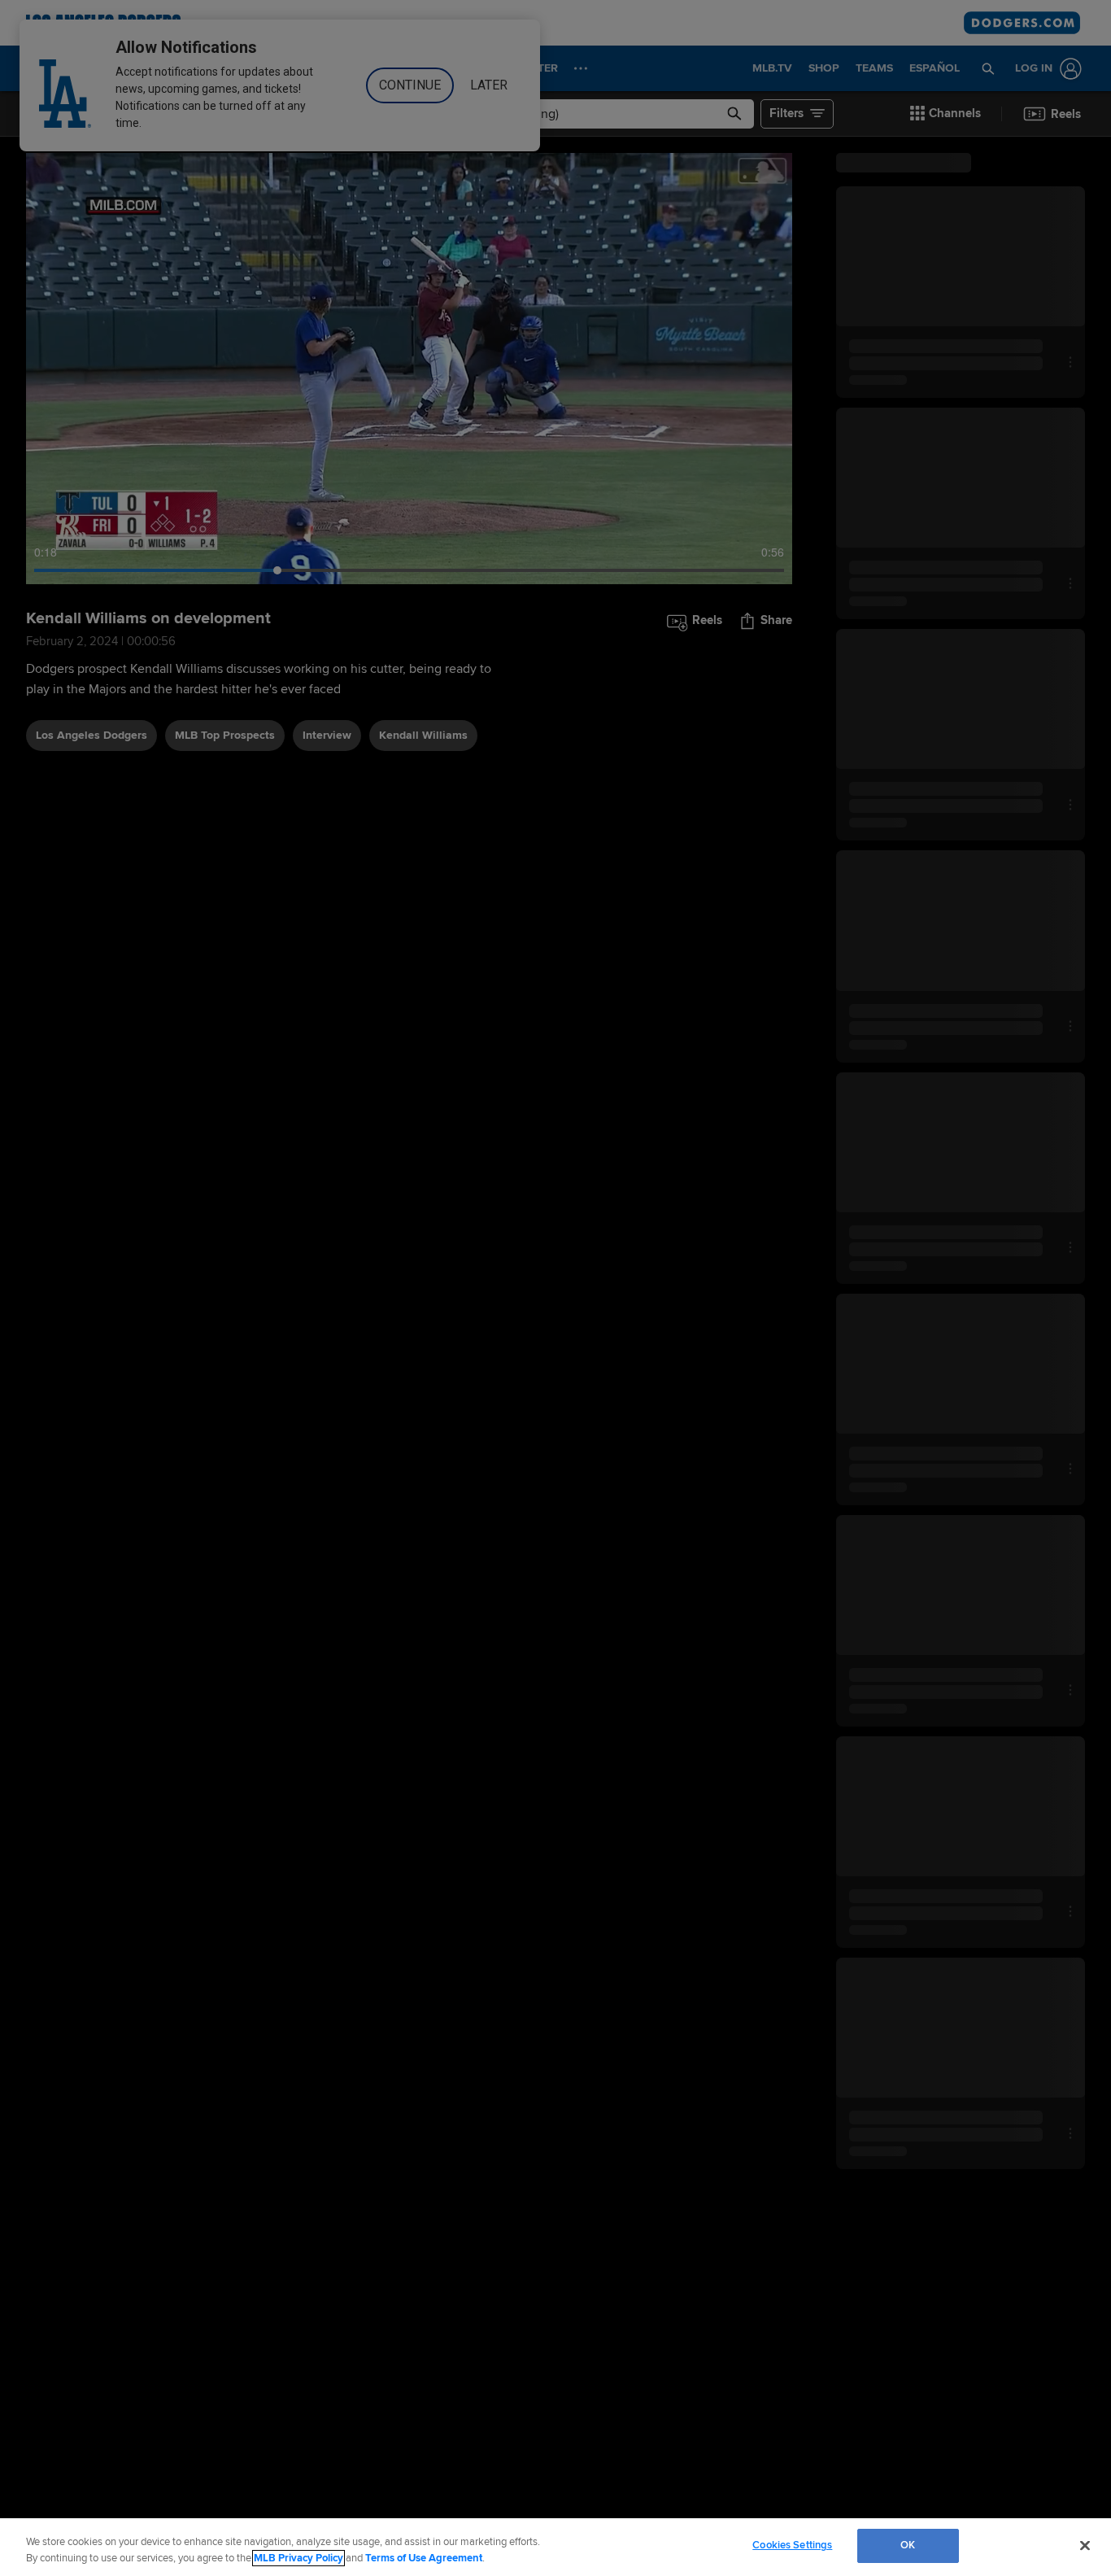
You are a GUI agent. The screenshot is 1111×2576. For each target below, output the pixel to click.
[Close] (1085, 2545)
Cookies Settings (792, 2545)
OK (908, 2545)
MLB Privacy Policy (298, 2558)
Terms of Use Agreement (424, 2558)
